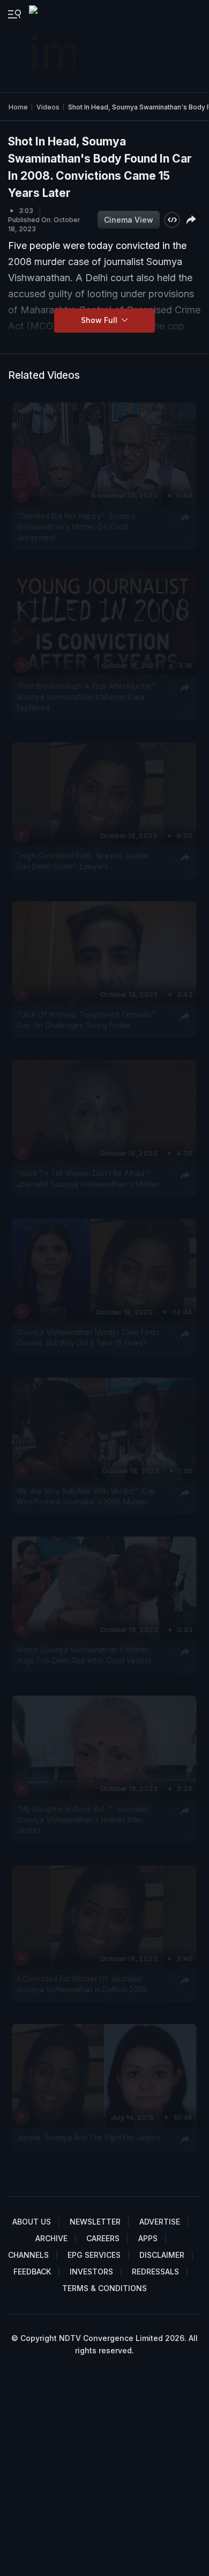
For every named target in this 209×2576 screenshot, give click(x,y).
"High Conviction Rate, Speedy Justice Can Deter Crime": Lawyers (83, 861)
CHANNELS (28, 2255)
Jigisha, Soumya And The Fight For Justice (89, 2137)
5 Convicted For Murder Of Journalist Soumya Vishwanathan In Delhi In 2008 (82, 1984)
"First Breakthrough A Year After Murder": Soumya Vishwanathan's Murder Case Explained (87, 697)
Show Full (100, 320)
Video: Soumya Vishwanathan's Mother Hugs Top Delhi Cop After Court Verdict (84, 1655)
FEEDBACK (32, 2272)
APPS (148, 2238)
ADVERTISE (160, 2222)
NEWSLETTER (95, 2222)
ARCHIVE (51, 2238)
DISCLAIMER (162, 2255)
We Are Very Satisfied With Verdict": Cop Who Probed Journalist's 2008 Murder (86, 1496)
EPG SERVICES (94, 2255)
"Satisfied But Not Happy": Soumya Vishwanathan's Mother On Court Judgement (76, 527)
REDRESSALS (155, 2272)
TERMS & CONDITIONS (104, 2288)
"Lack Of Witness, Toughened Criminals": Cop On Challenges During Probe (87, 1020)
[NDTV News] (53, 46)
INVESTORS (91, 2272)
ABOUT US (32, 2222)
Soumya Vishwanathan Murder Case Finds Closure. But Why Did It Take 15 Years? (88, 1338)
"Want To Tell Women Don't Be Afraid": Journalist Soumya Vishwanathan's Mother (88, 1179)
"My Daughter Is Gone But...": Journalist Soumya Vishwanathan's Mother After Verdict (83, 1820)
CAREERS (103, 2238)
